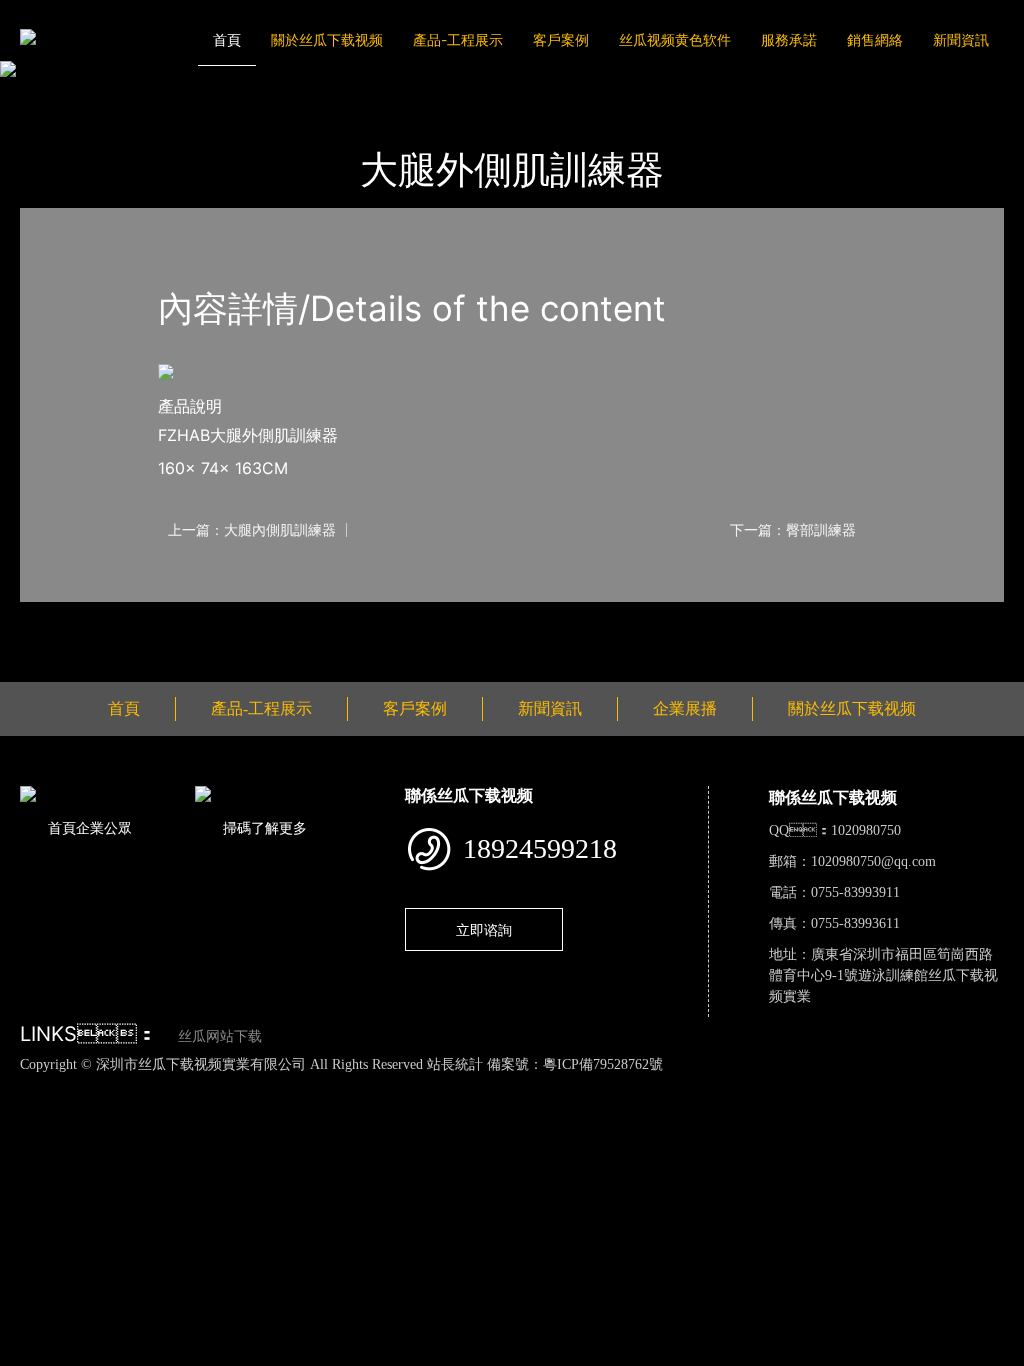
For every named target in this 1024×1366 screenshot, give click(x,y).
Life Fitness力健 (268, 96)
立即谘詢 (484, 929)
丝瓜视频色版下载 (120, 1085)
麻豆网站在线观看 (462, 1085)
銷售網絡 (875, 39)
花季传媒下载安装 (586, 1085)
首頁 (227, 39)
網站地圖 (30, 1085)
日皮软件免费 (834, 1085)
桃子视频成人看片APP (138, 1107)
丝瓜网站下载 (220, 1036)
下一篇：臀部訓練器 (793, 530)
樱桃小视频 (920, 1085)
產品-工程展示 (458, 39)
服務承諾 (789, 39)
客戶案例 (561, 39)
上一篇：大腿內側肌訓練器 (252, 530)
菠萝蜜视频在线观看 (717, 1085)
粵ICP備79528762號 (603, 1064)
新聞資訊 (961, 39)
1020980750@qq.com (873, 861)
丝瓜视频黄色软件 (675, 39)
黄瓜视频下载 (353, 1085)
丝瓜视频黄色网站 (244, 1085)
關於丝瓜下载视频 (327, 39)
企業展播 (685, 708)
